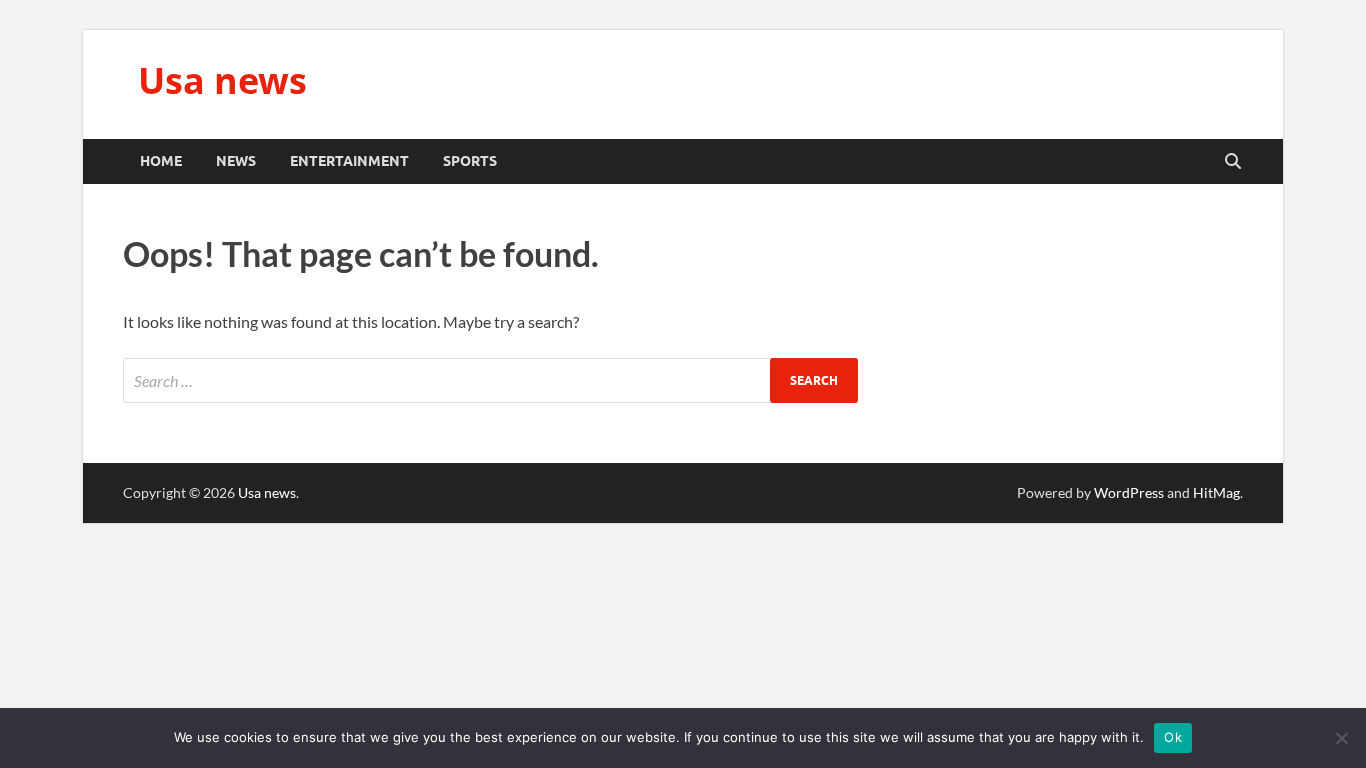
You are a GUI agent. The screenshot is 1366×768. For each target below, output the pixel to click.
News (236, 161)
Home (161, 161)
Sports (470, 161)
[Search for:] (490, 380)
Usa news (222, 80)
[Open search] (1233, 162)
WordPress (1129, 492)
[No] (1341, 738)
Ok (1173, 737)
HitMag (1216, 492)
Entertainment (349, 161)
